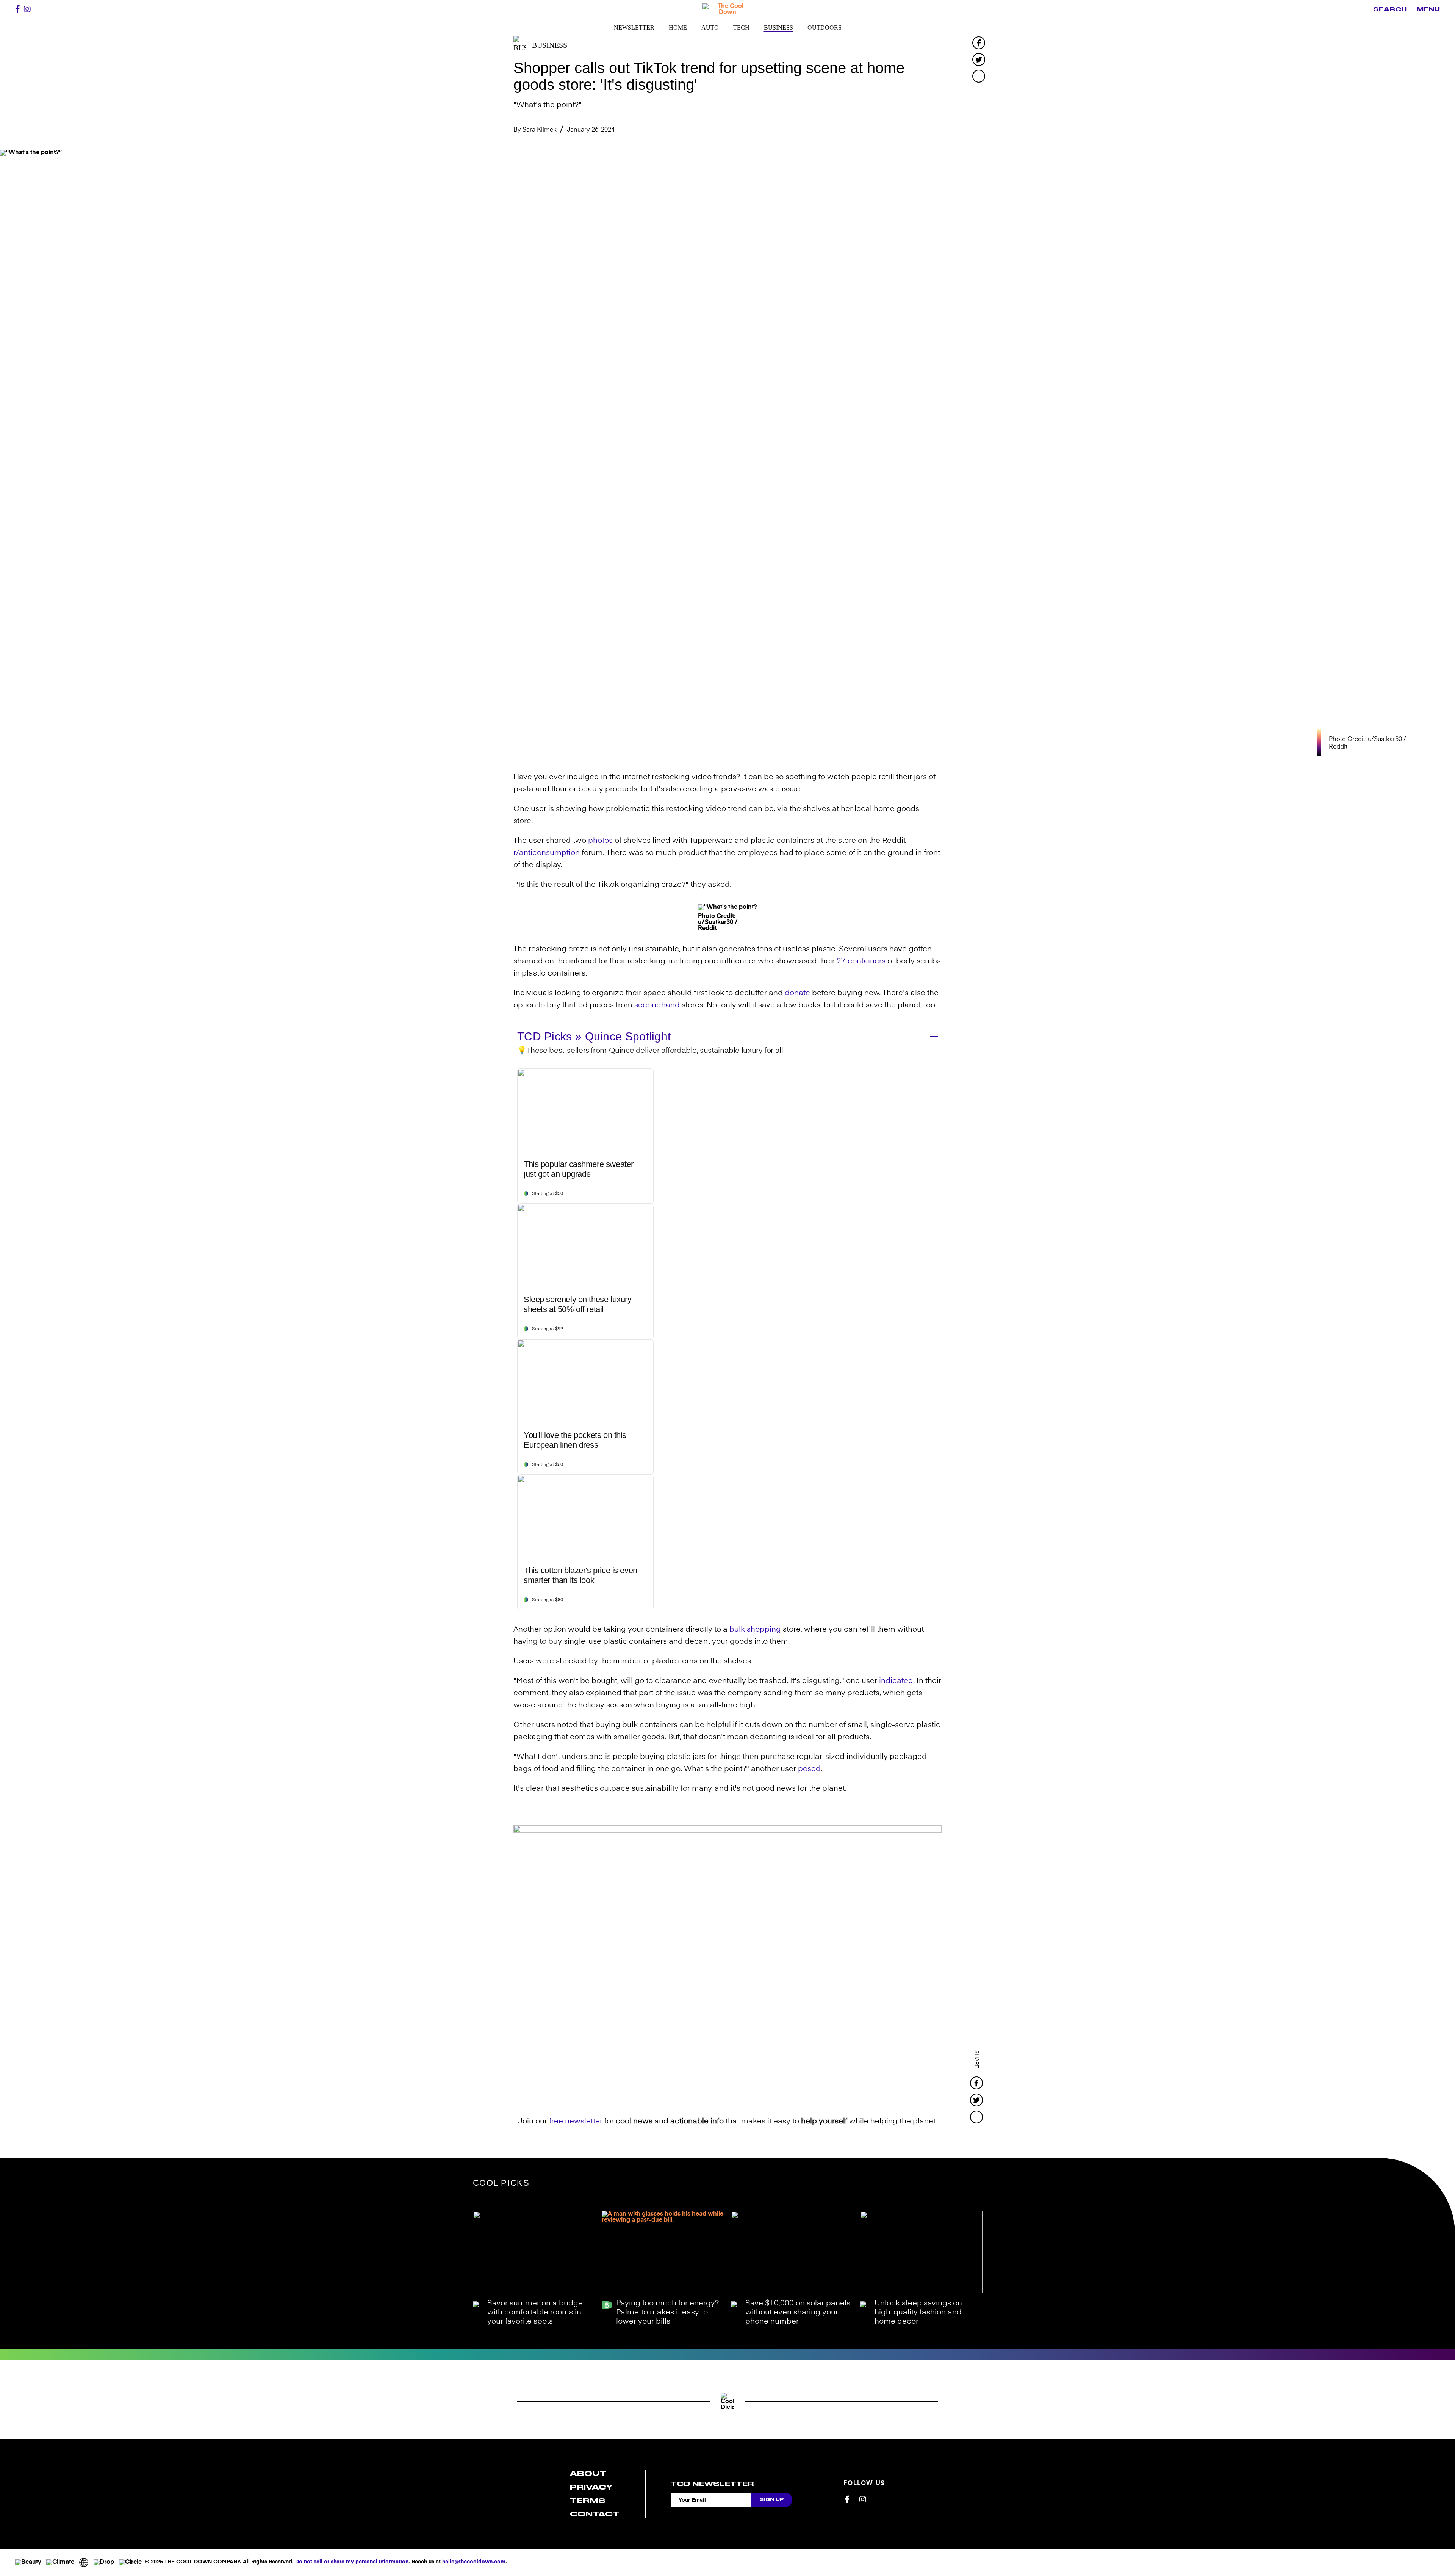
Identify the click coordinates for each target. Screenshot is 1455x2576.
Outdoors (824, 27)
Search (1390, 9)
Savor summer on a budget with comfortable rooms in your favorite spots (536, 2313)
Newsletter (634, 27)
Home (678, 27)
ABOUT (588, 2473)
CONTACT (595, 2514)
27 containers (861, 961)
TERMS (588, 2501)
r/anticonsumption (547, 853)
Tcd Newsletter (712, 2484)
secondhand (657, 1005)
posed (809, 1769)
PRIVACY (591, 2487)
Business (778, 27)
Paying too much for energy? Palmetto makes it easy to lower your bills (667, 2313)
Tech (741, 27)
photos (600, 841)
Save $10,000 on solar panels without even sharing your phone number (798, 2313)
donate (797, 993)
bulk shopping (755, 1630)
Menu (1428, 9)
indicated (896, 1681)
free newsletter (576, 2122)
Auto (710, 27)
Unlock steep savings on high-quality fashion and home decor (918, 2313)
